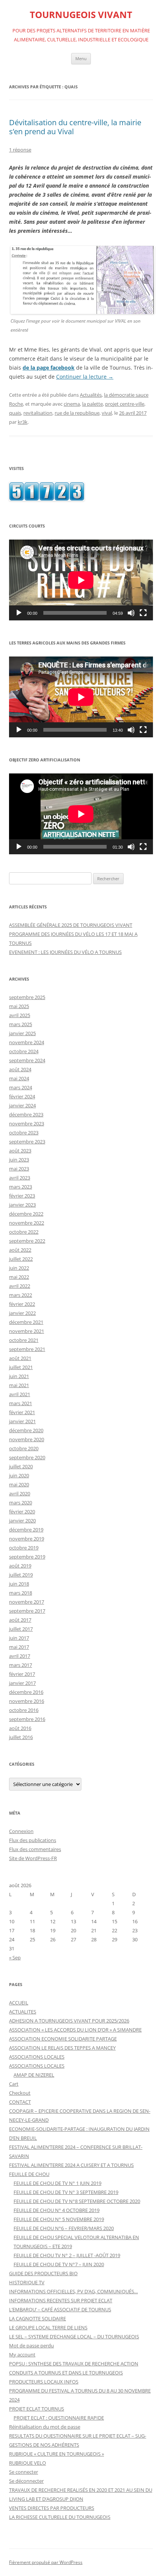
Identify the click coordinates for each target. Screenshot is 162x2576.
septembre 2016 (27, 1719)
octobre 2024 (24, 1051)
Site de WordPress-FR (33, 1858)
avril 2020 (20, 1493)
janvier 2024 (22, 1105)
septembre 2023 (27, 1142)
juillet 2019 (21, 1575)
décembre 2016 (26, 1692)
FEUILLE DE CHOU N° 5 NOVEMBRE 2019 (59, 2219)
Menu (81, 58)
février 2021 (22, 1412)
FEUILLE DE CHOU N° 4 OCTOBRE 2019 (57, 2210)
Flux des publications (33, 1840)
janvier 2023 (22, 1205)
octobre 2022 (24, 1232)
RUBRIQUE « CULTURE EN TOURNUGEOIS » (57, 2454)
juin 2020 (19, 1475)
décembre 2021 (26, 1322)
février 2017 (22, 1674)
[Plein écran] (143, 613)
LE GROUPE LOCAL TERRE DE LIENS (48, 2327)
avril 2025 (20, 1015)
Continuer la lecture (85, 377)
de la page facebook (49, 368)
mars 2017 (21, 1665)
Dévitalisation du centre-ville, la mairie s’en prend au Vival (75, 127)
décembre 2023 (26, 1114)
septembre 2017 (27, 1611)
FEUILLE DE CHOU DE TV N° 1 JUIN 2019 (57, 2183)
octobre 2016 (24, 1710)
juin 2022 (19, 1268)
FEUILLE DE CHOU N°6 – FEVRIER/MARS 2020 (64, 2228)
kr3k (23, 422)
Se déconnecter (26, 2481)
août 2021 (20, 1358)
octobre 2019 (24, 1548)
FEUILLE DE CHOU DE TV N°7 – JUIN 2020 (59, 2264)
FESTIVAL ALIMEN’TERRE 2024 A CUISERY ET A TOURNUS (71, 2165)
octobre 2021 (24, 1340)
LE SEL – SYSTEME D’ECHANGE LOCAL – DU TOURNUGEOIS (74, 2336)
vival (107, 413)
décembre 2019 (26, 1530)
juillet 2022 (21, 1259)
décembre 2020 (26, 1430)
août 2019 (20, 1566)
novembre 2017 (27, 1602)
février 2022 (22, 1304)
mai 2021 (19, 1385)
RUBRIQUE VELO (28, 2463)
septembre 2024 (27, 1060)
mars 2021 (21, 1403)
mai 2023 (19, 1169)
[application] (81, 580)
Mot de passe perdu (31, 2346)
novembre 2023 (27, 1123)
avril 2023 (20, 1178)
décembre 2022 (26, 1214)
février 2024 (22, 1096)
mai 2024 (19, 1078)
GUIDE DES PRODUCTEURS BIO (43, 2273)
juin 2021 (19, 1376)
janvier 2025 (22, 1033)
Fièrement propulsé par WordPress (46, 2562)
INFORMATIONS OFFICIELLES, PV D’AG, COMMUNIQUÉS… (73, 2291)
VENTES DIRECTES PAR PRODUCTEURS (52, 2508)
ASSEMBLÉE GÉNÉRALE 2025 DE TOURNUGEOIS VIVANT (71, 925)
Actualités (91, 395)
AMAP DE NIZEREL (34, 2075)
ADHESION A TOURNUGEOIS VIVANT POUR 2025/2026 (69, 2021)
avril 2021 (20, 1394)
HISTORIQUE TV (27, 2282)
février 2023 (22, 1196)
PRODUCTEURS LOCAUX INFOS (44, 2382)
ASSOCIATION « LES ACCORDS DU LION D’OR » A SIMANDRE (75, 2030)
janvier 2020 (22, 1521)
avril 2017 (20, 1656)
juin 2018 (19, 1584)
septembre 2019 (27, 1557)
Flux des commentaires (35, 1849)
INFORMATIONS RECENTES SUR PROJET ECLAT (61, 2300)
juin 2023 (19, 1160)
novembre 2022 (27, 1223)
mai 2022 (19, 1277)
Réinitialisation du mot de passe (45, 2427)
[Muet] (131, 613)
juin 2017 (19, 1638)
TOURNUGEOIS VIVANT (81, 15)
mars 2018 (21, 1593)
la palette (92, 404)
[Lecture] (19, 613)
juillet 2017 (21, 1629)
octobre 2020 (24, 1448)
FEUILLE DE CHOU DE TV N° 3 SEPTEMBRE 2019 (66, 2192)
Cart (14, 2084)
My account (22, 2355)
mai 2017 (19, 1647)
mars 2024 (21, 1087)
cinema (72, 404)
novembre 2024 (27, 1042)
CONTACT (20, 2102)
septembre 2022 (27, 1241)
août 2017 (20, 1620)
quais (15, 413)
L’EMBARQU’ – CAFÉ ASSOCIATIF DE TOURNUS (60, 2309)
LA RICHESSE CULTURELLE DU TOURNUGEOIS (60, 2517)
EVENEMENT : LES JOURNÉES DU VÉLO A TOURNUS (65, 952)
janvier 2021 (22, 1421)
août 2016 (20, 1728)
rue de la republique (77, 413)
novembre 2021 (27, 1331)
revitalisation (38, 413)
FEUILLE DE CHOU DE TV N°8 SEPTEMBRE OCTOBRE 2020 (77, 2201)
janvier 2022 (22, 1313)
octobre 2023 (24, 1133)
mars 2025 (21, 1024)
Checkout (20, 2093)
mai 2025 (19, 1006)
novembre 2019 (27, 1539)
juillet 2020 (21, 1466)
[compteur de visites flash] (47, 499)
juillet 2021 (21, 1367)
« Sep (15, 1957)
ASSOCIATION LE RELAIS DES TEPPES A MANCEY (62, 2048)
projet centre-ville (125, 404)
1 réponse (20, 150)
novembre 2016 (27, 1701)
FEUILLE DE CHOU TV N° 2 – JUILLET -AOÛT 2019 (67, 2255)
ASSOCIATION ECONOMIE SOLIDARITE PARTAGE (63, 2039)
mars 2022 (21, 1295)
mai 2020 (19, 1484)
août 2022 (20, 1250)
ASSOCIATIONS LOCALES (37, 2057)
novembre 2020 (27, 1439)
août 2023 (20, 1151)
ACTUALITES (23, 2012)
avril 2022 (20, 1286)
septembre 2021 (27, 1349)
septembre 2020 (27, 1457)
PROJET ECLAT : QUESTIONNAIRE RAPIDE (59, 2418)
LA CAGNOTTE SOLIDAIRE (37, 2318)
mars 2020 (21, 1503)
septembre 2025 (27, 997)
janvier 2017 (22, 1683)
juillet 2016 (21, 1737)
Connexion (21, 1831)
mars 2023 (21, 1187)
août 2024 (20, 1069)
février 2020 (22, 1512)
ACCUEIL (19, 2003)
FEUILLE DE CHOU (29, 2174)
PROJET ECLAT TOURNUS (37, 2409)
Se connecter (24, 2472)
